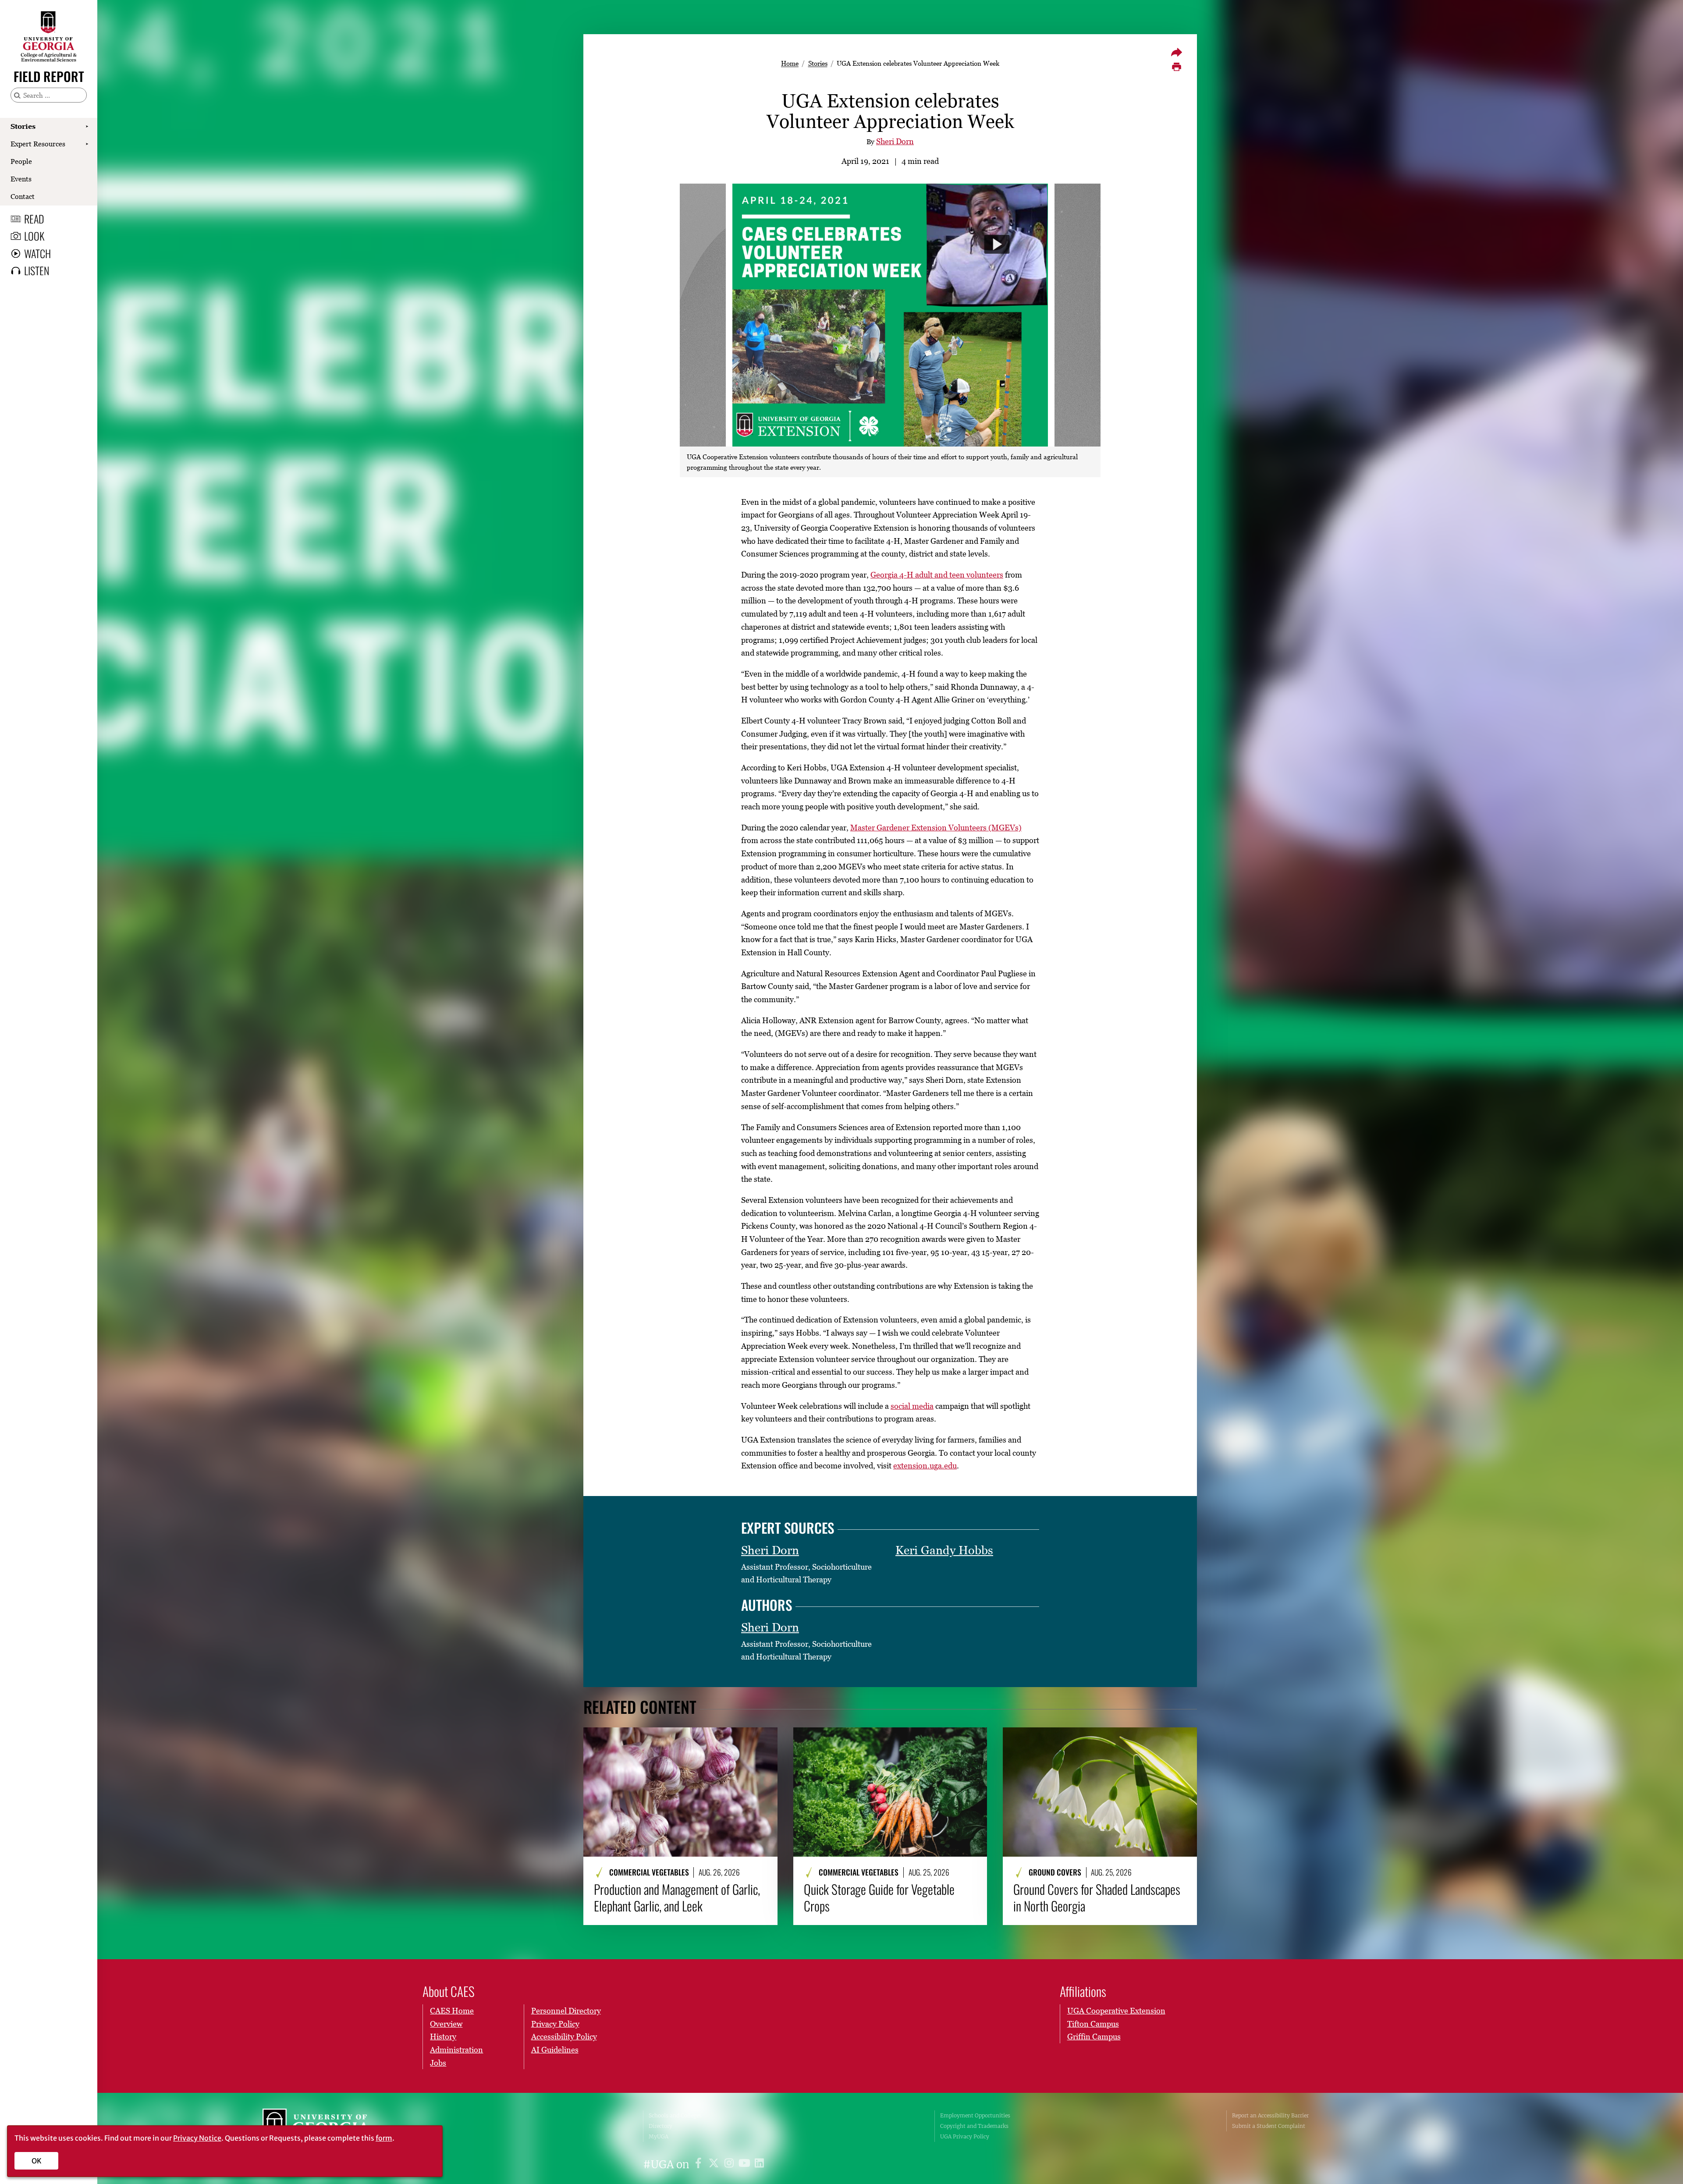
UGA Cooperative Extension (1116, 2011)
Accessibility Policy (564, 2037)
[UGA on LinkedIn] (759, 2164)
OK (37, 2161)
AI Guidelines (555, 2050)
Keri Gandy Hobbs (944, 1550)
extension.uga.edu (925, 1466)
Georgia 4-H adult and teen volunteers (937, 575)
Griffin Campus (1094, 2037)
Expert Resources (38, 144)
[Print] (1176, 67)
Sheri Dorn (895, 141)
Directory (660, 2126)
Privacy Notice (197, 2138)
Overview (446, 2024)
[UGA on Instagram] (730, 2164)
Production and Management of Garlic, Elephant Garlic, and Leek (677, 1898)
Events (21, 179)
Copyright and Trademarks (974, 2126)
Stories (23, 126)
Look (34, 236)
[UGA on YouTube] (746, 2164)
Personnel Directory (566, 2011)
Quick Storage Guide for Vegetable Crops (879, 1898)
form (384, 2138)
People (21, 161)
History (443, 2037)
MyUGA (659, 2136)
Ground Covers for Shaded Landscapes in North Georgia (1097, 1898)
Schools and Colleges (675, 2115)
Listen (37, 270)
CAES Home (452, 2011)
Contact (23, 196)
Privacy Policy (555, 2024)
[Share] (1176, 52)
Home (790, 63)
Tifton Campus (1093, 2024)
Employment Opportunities (975, 2115)
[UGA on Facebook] (700, 2164)
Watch (37, 253)
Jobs (438, 2063)
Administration (456, 2050)
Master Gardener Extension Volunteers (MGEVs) (936, 828)
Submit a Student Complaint (1269, 2126)
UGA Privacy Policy (965, 2136)
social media (912, 1406)
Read (34, 219)
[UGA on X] (715, 2164)
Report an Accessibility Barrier (1270, 2115)
